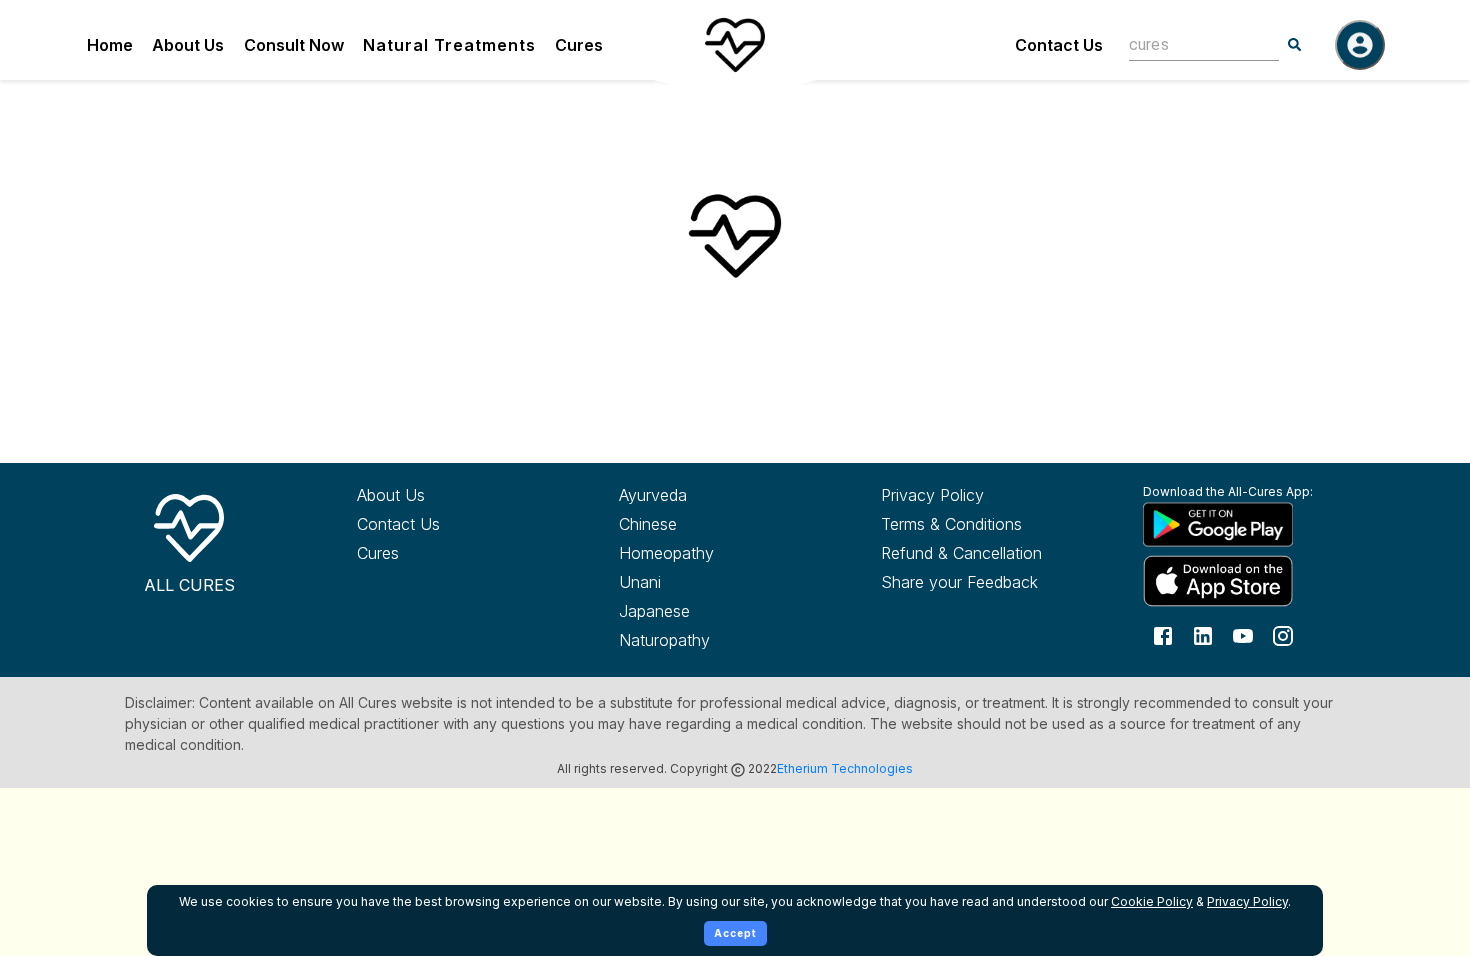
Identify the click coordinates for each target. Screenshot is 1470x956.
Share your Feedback (959, 582)
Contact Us (1059, 45)
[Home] (735, 45)
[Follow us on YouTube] (1243, 635)
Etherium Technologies (845, 768)
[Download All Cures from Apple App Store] (1237, 580)
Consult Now (294, 45)
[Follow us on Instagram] (1283, 635)
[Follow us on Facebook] (1163, 635)
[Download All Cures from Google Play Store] (1237, 524)
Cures (579, 45)
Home (110, 45)
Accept (735, 933)
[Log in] (1360, 45)
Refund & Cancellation (961, 553)
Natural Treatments (449, 45)
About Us (188, 45)
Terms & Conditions (951, 524)
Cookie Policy (1152, 901)
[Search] (1295, 45)
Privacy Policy (932, 495)
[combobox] (1189, 44)
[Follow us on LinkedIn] (1203, 635)
